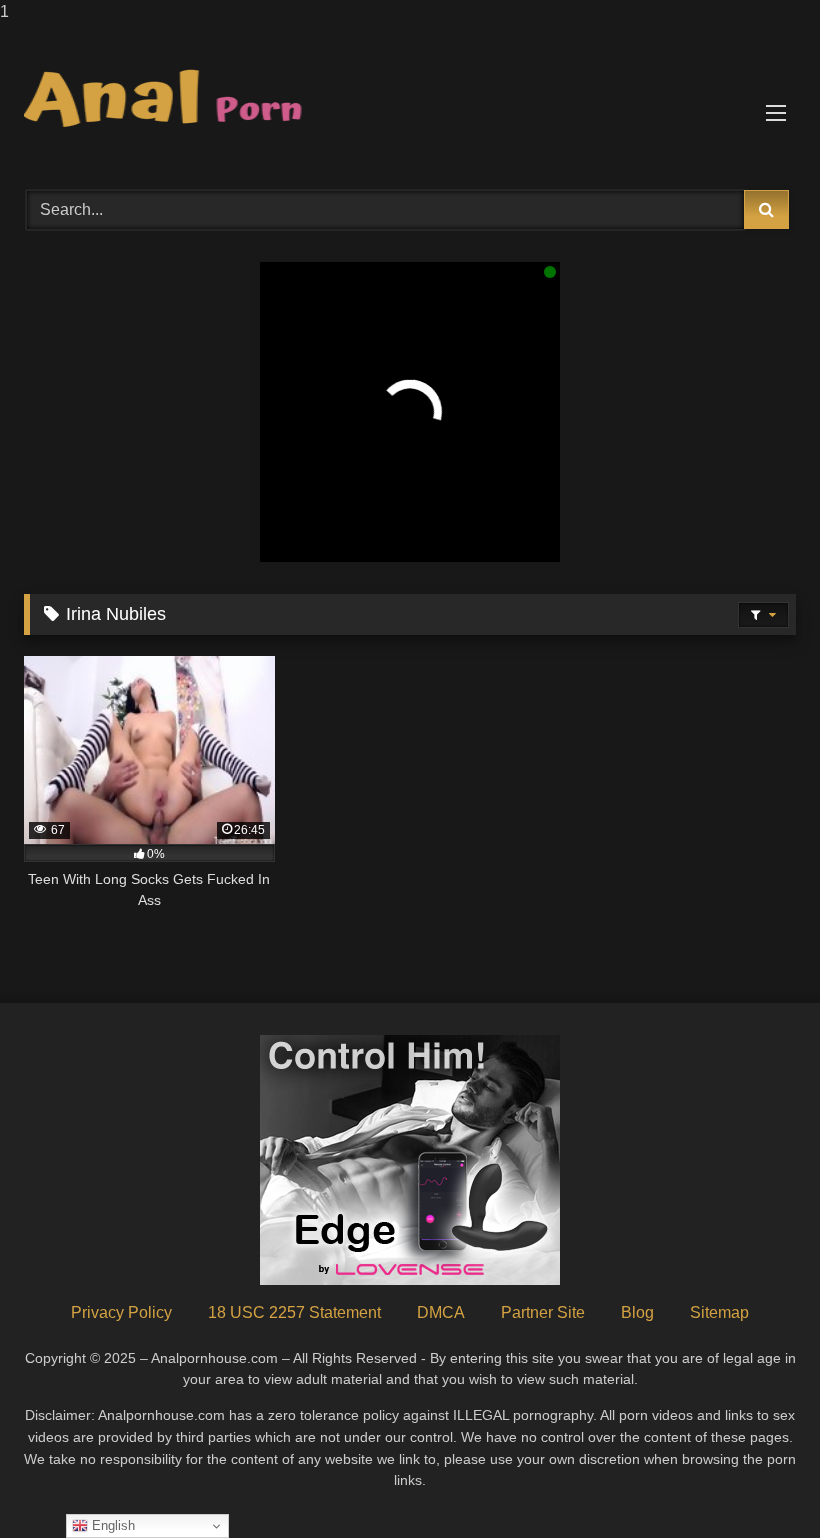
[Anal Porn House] (410, 100)
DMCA (441, 1312)
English (111, 1525)
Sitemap (719, 1312)
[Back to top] (758, 1482)
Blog (637, 1312)
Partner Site (543, 1312)
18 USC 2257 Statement (294, 1312)
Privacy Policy (121, 1312)
